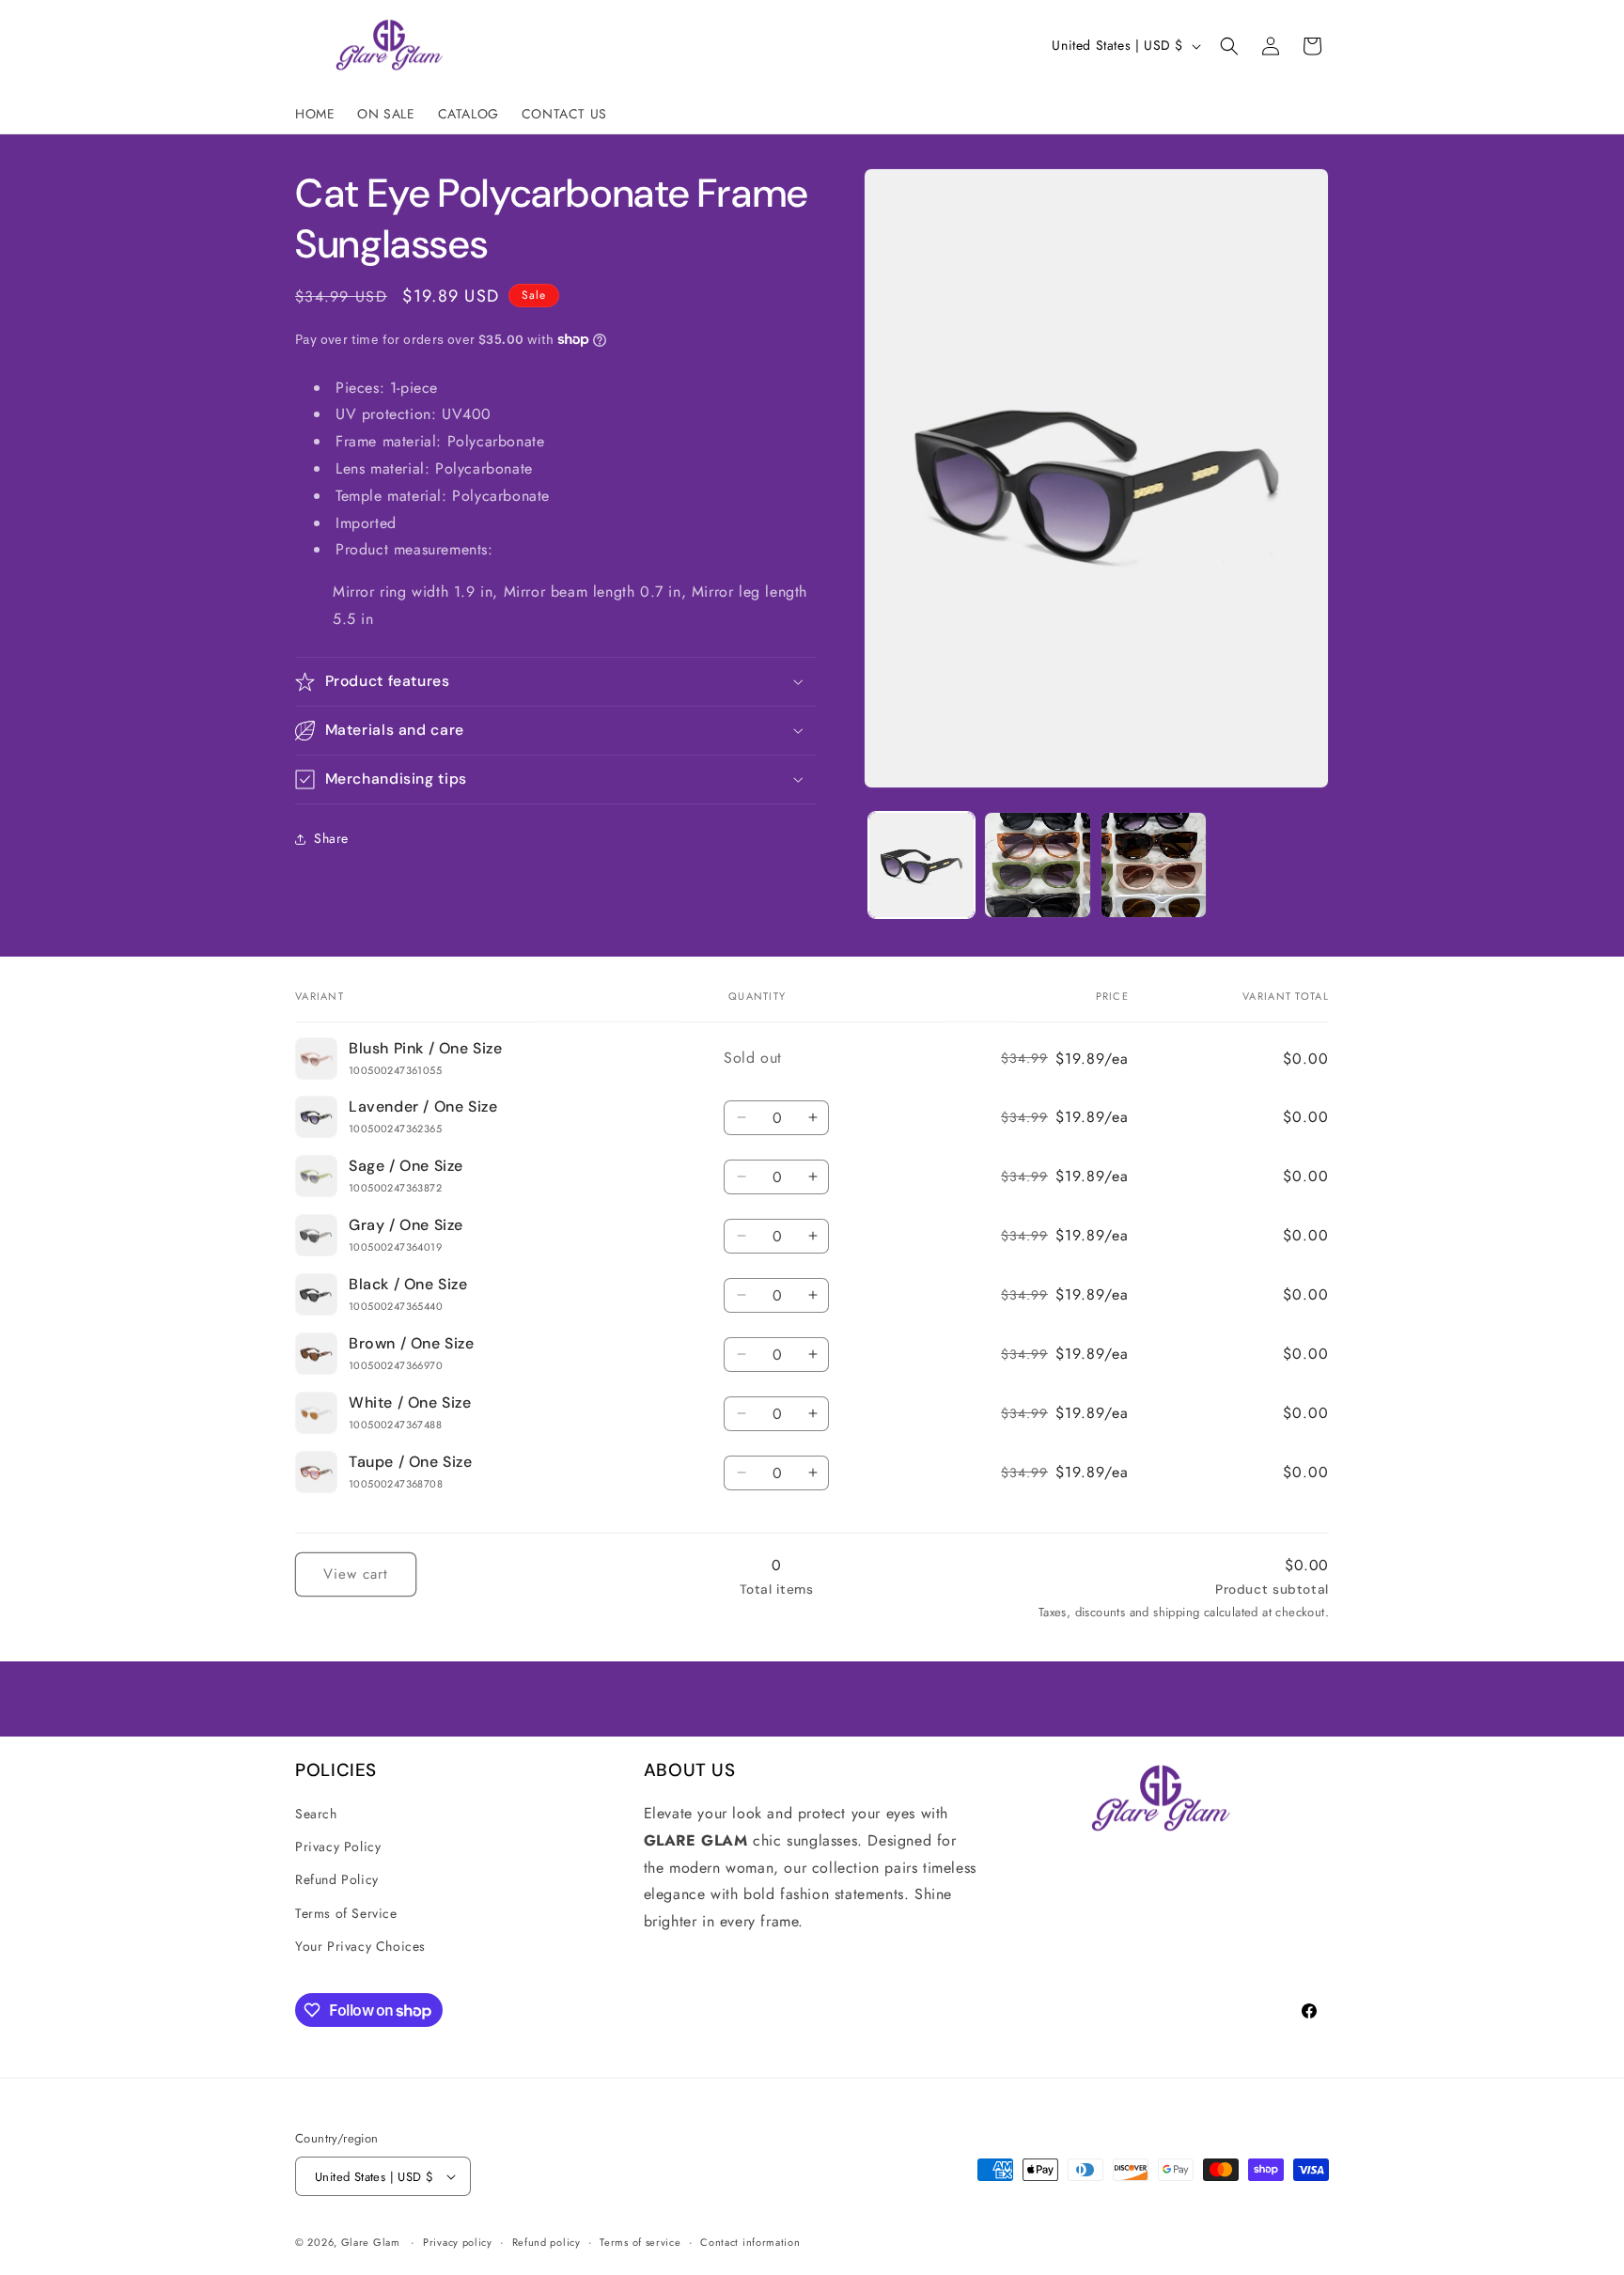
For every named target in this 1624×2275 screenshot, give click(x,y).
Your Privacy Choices (360, 1946)
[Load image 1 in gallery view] (921, 865)
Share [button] (331, 838)
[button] (1229, 46)
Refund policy (547, 2242)
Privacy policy (458, 2242)
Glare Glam (373, 2242)
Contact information (750, 2242)
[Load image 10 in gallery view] (1154, 865)
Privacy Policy (338, 1846)
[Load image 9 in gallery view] (1037, 865)
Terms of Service (346, 1913)
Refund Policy (337, 1879)
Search (316, 1814)
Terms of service (640, 2242)
